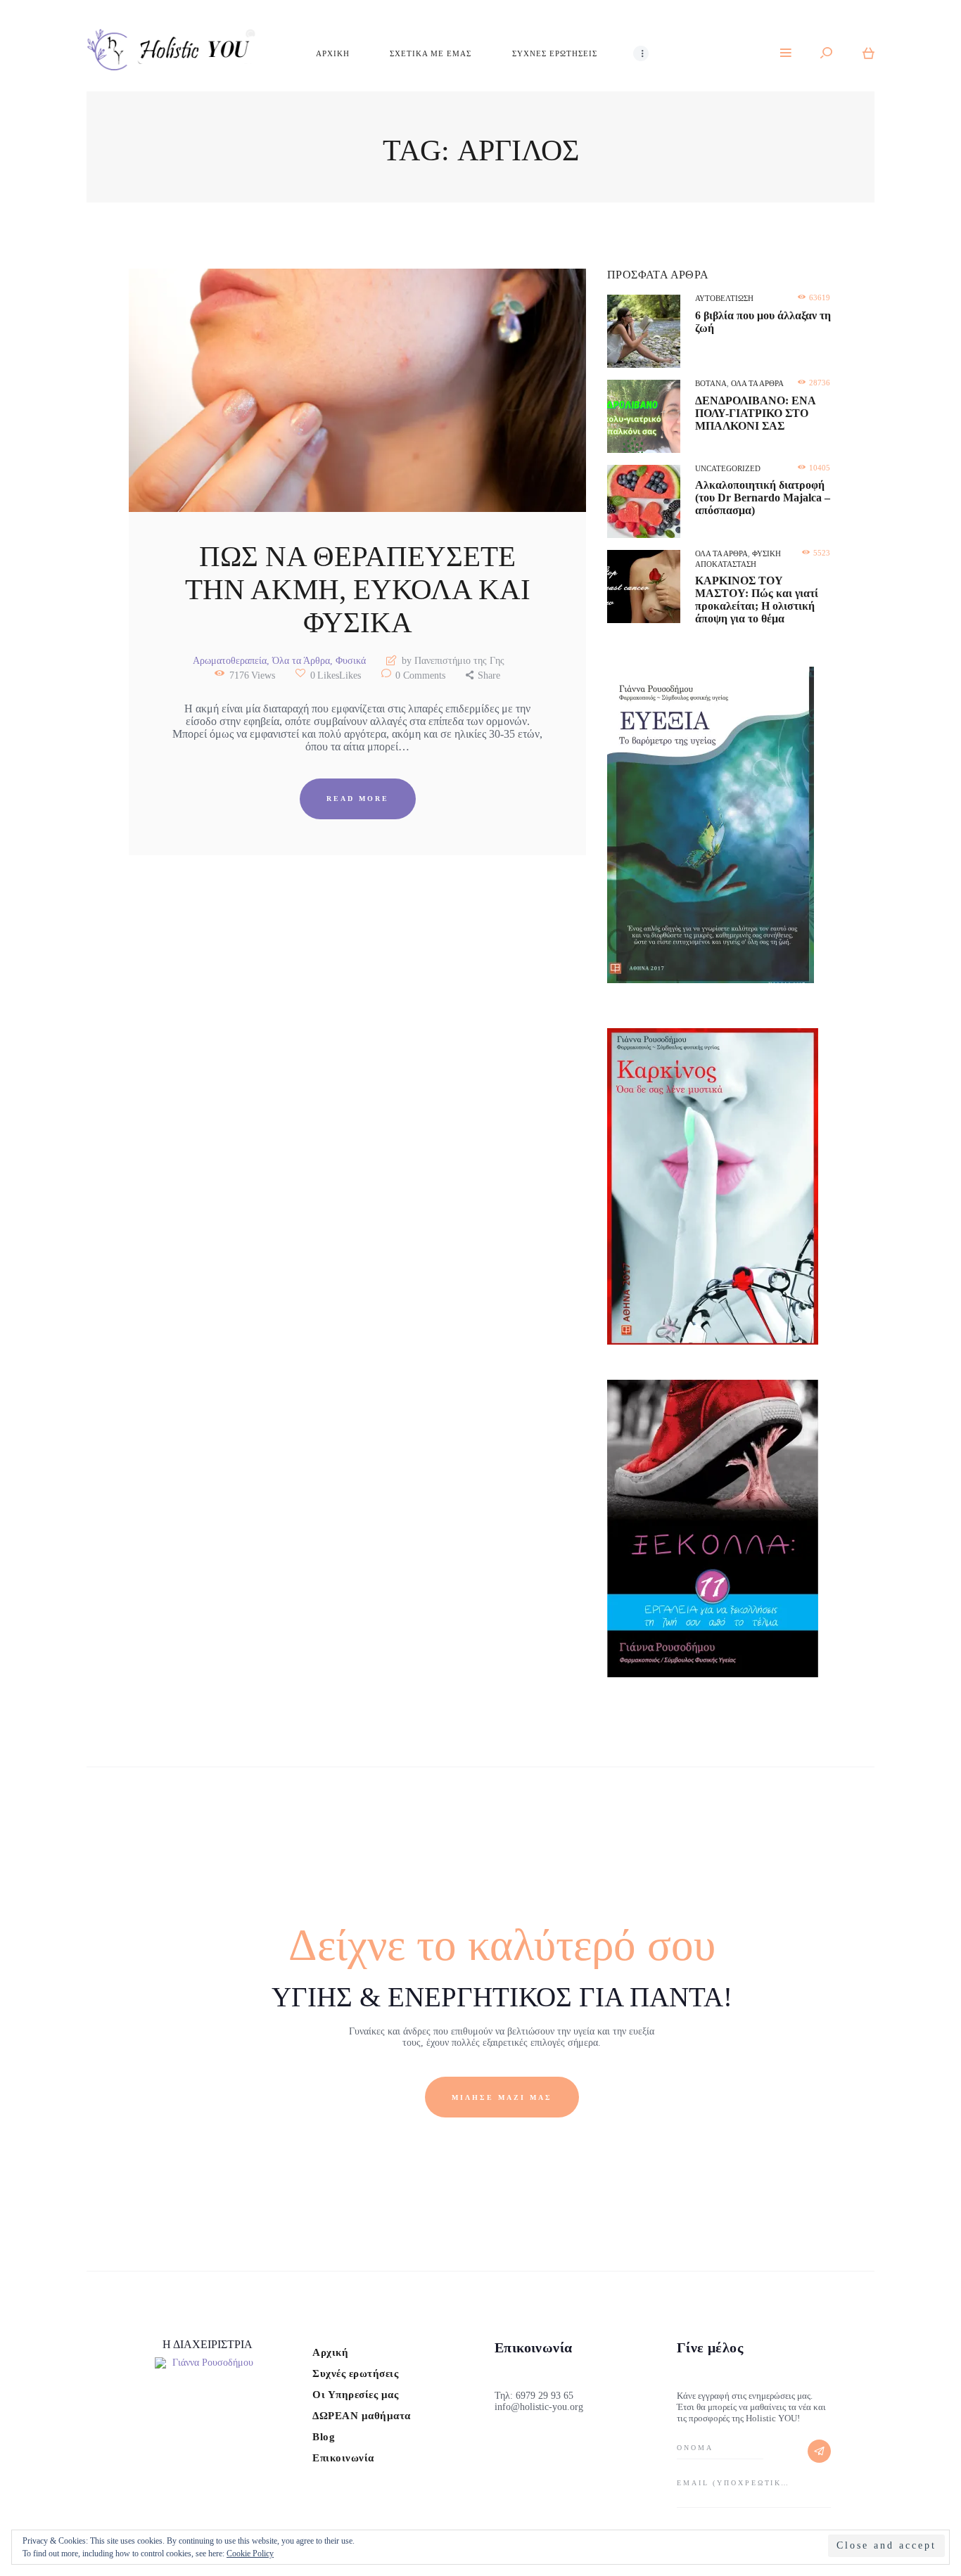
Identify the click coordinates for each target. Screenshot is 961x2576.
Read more (358, 799)
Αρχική (330, 2352)
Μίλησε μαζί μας (502, 2097)
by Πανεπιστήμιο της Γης (452, 661)
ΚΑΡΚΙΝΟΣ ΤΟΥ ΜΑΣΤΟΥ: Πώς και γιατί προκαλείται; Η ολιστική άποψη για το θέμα (757, 600)
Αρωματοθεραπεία (230, 661)
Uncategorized (728, 468)
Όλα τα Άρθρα (301, 661)
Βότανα (711, 383)
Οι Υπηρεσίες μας (355, 2395)
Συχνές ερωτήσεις (355, 2373)
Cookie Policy (250, 2553)
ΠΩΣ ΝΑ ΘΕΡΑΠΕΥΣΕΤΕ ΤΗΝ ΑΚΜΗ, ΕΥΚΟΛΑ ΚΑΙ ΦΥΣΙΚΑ (358, 590)
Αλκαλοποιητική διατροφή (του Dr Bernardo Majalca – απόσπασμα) (763, 498)
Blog (324, 2437)
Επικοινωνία (343, 2458)
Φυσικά (351, 661)
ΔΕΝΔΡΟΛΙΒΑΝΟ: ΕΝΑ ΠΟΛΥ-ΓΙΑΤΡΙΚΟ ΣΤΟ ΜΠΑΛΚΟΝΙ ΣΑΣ (755, 413)
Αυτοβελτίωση (724, 298)
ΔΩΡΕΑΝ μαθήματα (362, 2416)
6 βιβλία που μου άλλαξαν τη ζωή (763, 322)
